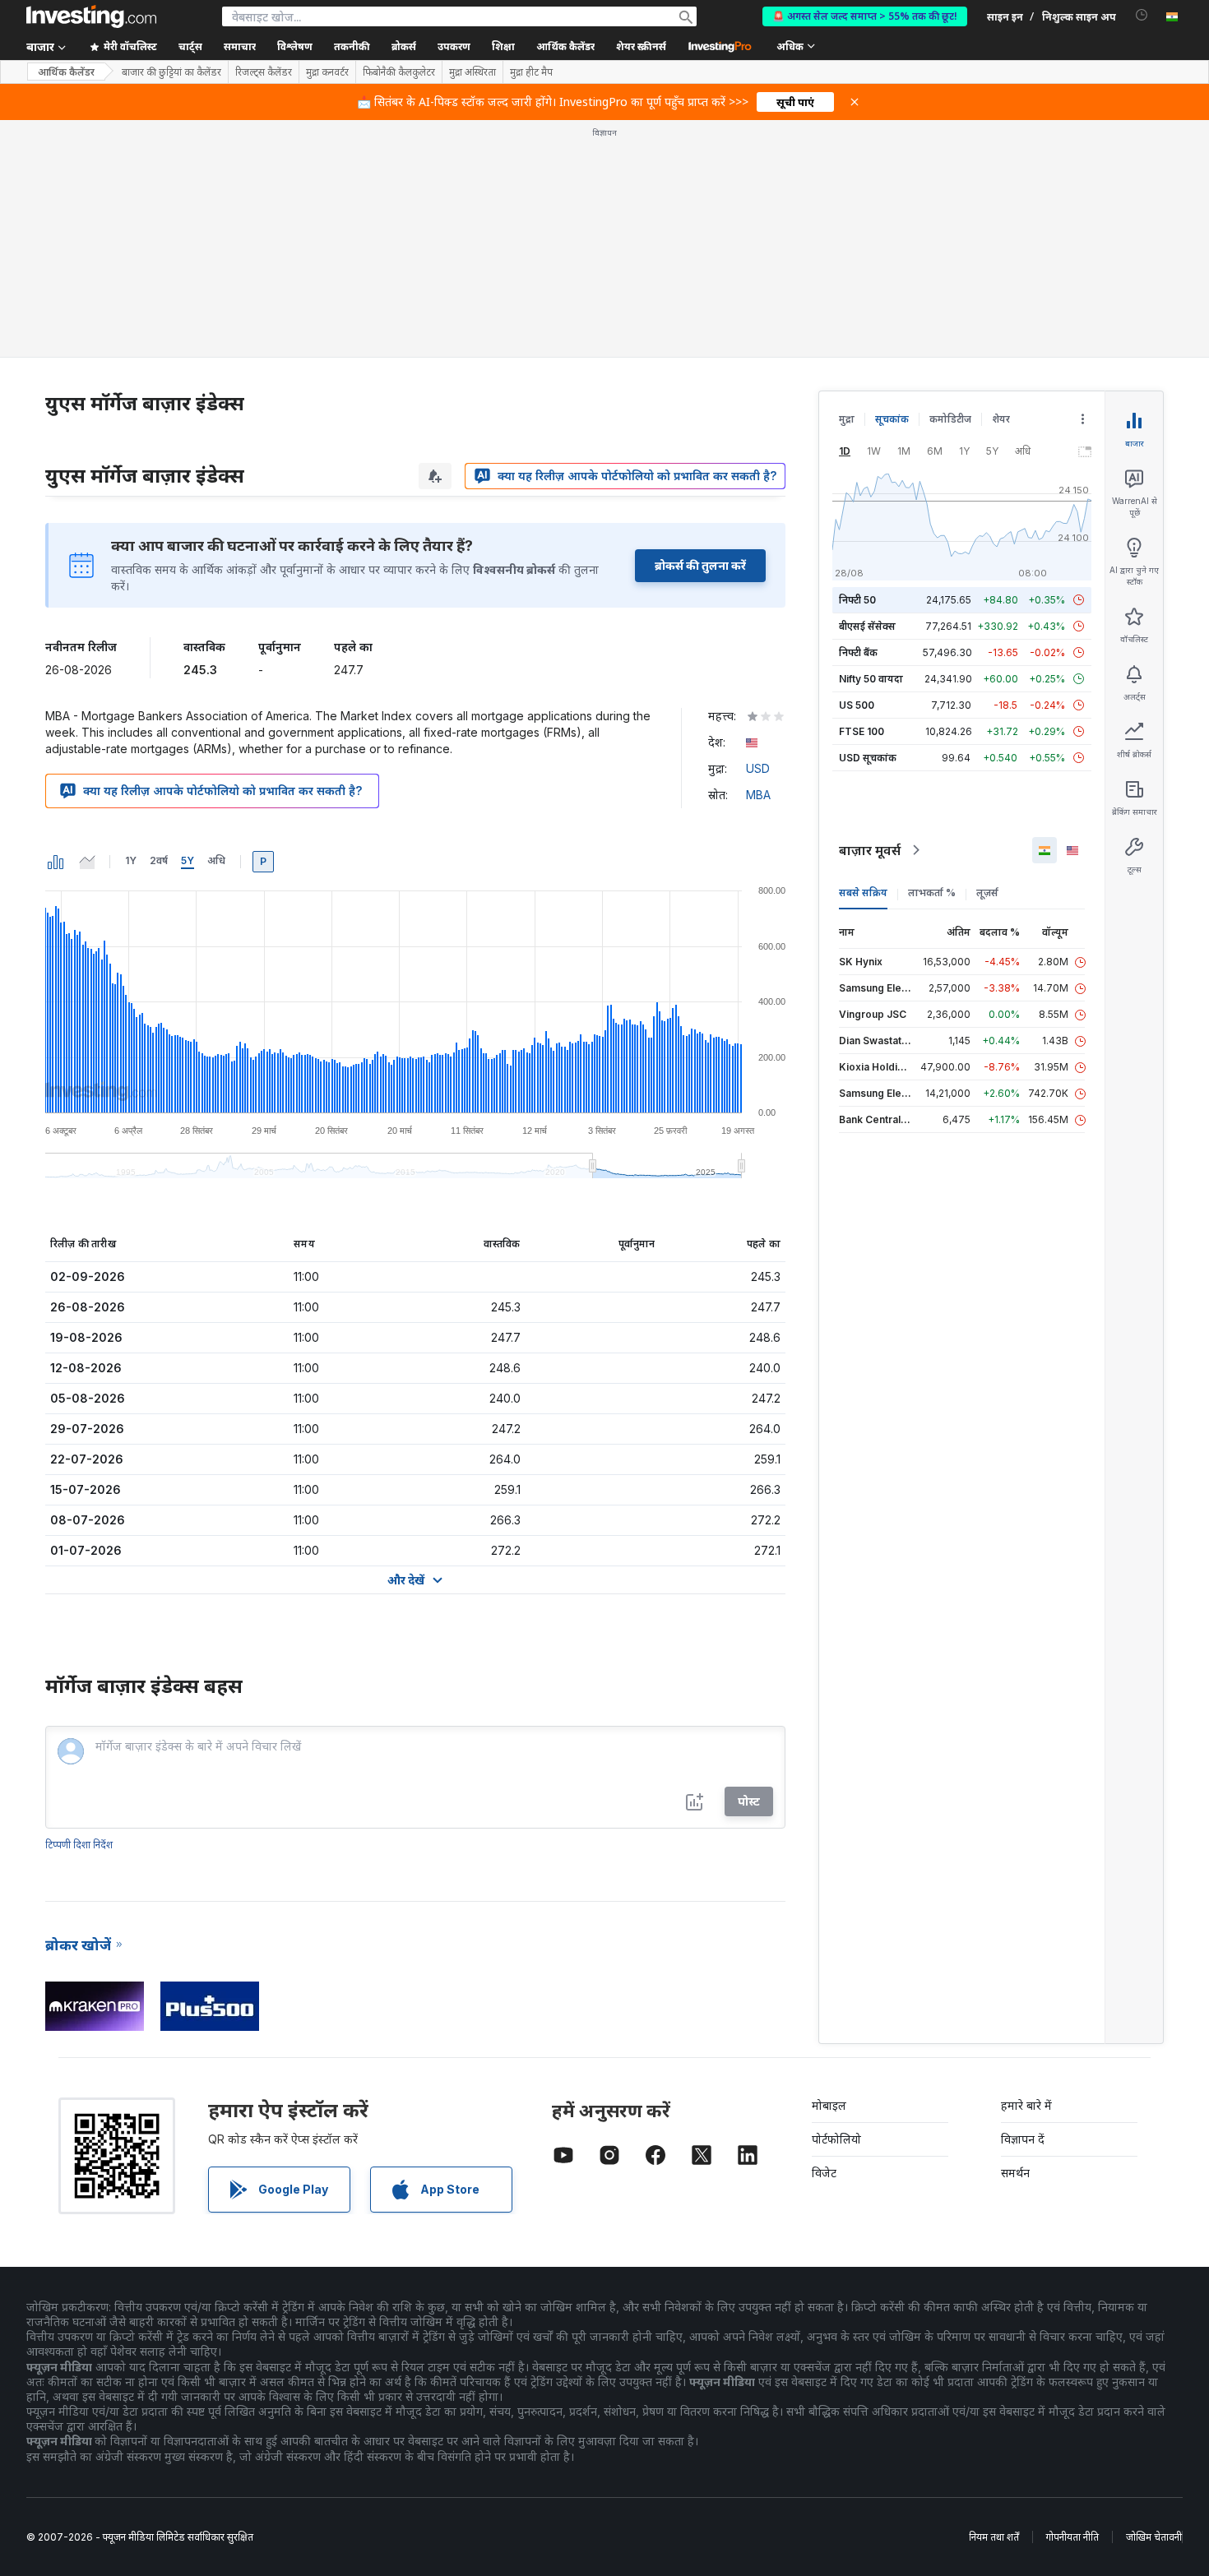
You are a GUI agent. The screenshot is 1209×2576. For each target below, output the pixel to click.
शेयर (1001, 419)
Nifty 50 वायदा (871, 679)
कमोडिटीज (950, 419)
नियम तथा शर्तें (994, 2537)
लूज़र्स (987, 893)
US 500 (857, 705)
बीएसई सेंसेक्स (867, 626)
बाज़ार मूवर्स (870, 850)
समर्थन (1015, 2173)
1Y (131, 860)
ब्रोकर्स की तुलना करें (700, 565)
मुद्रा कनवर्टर (327, 72)
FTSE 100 (862, 731)
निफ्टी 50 (857, 600)
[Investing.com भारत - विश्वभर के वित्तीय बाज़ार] (91, 16)
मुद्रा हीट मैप (531, 72)
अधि (216, 860)
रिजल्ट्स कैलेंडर (264, 72)
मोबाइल (829, 2105)
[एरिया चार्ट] (87, 862)
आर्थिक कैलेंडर (565, 46)
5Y (188, 860)
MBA (758, 795)
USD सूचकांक (868, 758)
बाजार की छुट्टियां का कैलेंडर (171, 72)
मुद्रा (847, 419)
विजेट (824, 2173)
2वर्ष (159, 860)
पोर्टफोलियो (836, 2139)
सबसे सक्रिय (863, 893)
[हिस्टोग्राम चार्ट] (56, 862)
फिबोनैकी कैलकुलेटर (399, 72)
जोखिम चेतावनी (1154, 2537)
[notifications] (1142, 15)
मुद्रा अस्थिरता (472, 72)
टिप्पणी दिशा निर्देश (79, 1845)
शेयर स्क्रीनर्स (641, 46)
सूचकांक (892, 419)
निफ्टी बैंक (858, 652)
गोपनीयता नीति (1072, 2537)
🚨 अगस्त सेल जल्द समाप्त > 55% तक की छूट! (865, 16)
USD (758, 768)
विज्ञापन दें (1023, 2139)
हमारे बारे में (1026, 2105)
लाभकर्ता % (932, 893)
